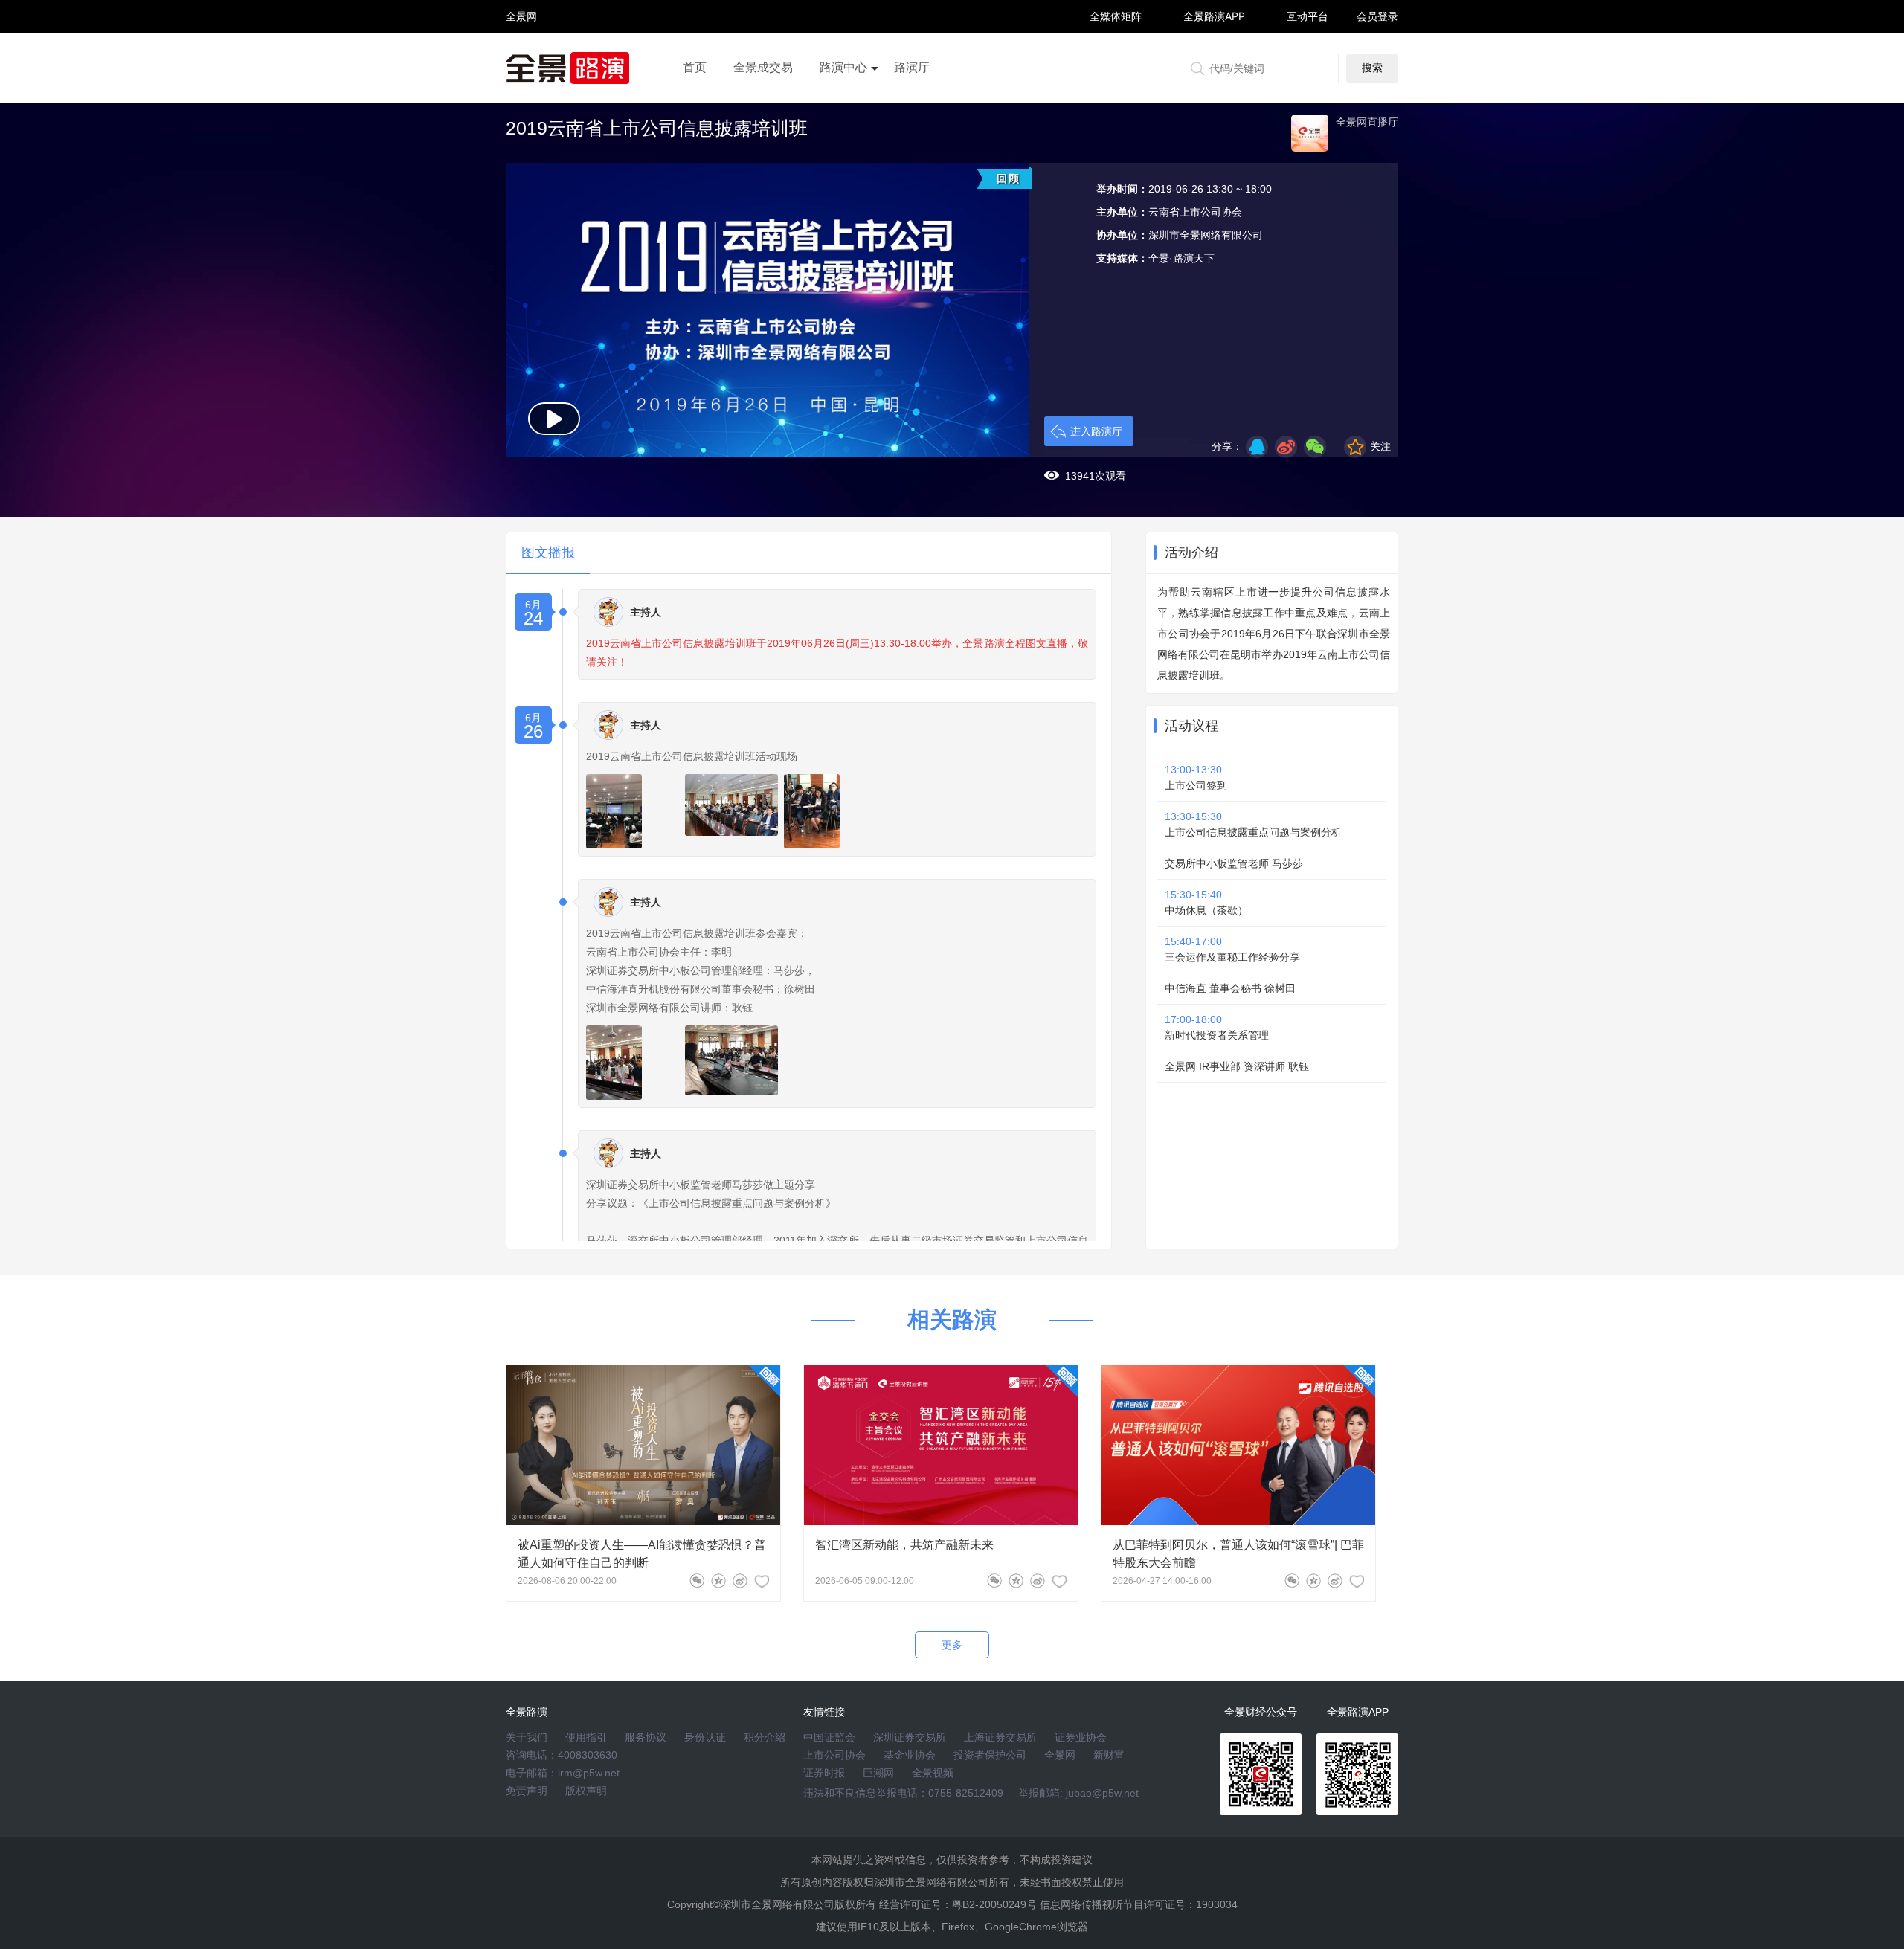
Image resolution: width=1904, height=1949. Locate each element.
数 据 (521, 49)
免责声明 (527, 1791)
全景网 (1060, 1755)
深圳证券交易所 (910, 1737)
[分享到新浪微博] (1286, 447)
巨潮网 (878, 1773)
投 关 (521, 36)
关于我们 (527, 1737)
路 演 (521, 29)
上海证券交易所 (1000, 1737)
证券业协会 (1081, 1737)
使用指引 (586, 1737)
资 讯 (521, 23)
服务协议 (646, 1737)
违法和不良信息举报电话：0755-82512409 (903, 1793)
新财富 (1109, 1755)
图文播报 (548, 553)
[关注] (762, 1581)
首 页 (521, 3)
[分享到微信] (697, 1581)
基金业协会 (910, 1755)
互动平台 (1308, 16)
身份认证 (705, 1737)
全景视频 (933, 1773)
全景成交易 (763, 67)
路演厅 (912, 67)
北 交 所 (521, 42)
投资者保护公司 (990, 1755)
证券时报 (824, 1773)
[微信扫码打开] (1315, 447)
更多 (952, 1645)
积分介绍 (765, 1737)
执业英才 (521, 16)
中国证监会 (829, 1737)
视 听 (521, 9)
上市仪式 (843, 109)
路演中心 (843, 67)
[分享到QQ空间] (1257, 447)
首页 (695, 67)
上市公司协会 (834, 1755)
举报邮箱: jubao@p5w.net (1078, 1793)
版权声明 (586, 1791)
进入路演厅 (1096, 431)
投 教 (521, 55)
